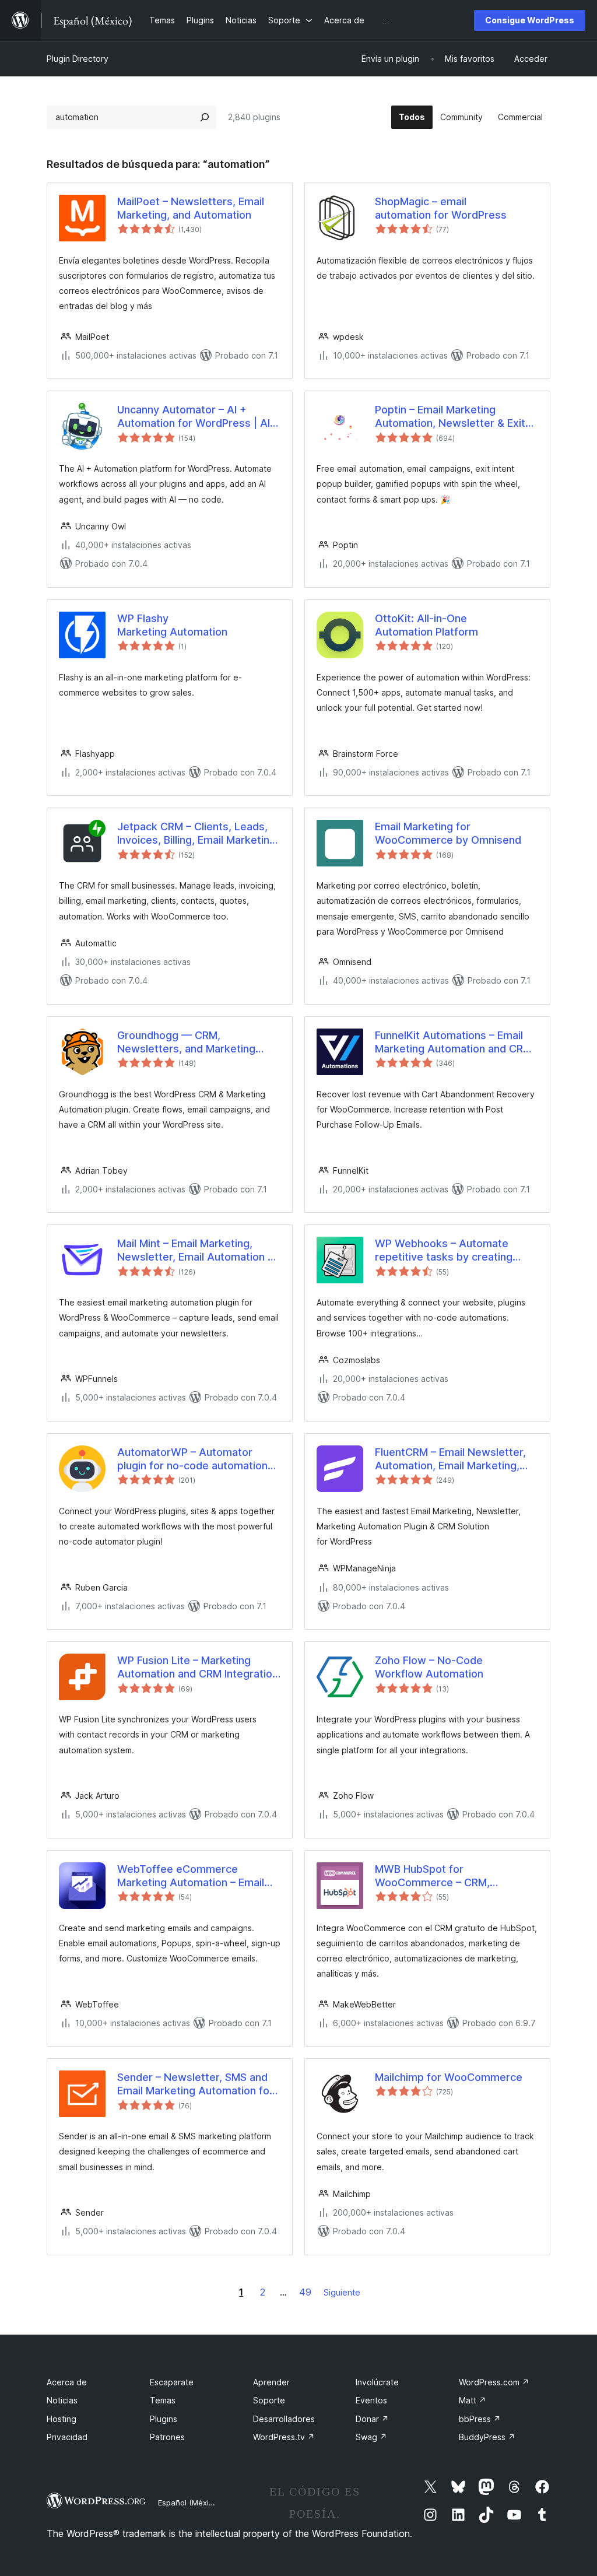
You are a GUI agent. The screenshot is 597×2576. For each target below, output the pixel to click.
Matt (473, 2400)
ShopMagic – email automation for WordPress (441, 208)
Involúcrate (377, 2382)
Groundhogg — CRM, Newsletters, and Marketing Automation (186, 1043)
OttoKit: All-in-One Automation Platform (426, 625)
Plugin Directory (78, 59)
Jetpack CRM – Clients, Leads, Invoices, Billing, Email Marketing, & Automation (198, 834)
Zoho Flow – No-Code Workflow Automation (429, 1667)
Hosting (62, 2419)
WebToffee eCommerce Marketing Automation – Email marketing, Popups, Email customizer (191, 1876)
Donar (372, 2419)
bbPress (480, 2419)
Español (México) (189, 2503)
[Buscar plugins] (205, 117)
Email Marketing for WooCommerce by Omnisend (448, 833)
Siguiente (342, 2292)
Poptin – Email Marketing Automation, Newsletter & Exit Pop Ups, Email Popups (450, 417)
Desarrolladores (284, 2419)
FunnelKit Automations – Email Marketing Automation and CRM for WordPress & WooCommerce (453, 1043)
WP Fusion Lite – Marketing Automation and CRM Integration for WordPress (198, 1668)
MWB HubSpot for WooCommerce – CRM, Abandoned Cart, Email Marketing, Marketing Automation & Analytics (433, 1876)
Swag (371, 2437)
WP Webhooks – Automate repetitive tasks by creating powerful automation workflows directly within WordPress (454, 1251)
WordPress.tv (284, 2437)
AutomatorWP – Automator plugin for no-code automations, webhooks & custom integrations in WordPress (197, 1459)
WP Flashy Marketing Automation (172, 625)
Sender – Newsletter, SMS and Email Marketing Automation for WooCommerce (195, 2084)
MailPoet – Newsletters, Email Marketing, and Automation (191, 208)
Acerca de (67, 2382)
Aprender (271, 2382)
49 (305, 2292)
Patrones (167, 2437)
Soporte (269, 2400)
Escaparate (172, 2382)
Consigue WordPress (530, 20)
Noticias (62, 2400)
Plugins (164, 2419)
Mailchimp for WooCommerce (449, 2077)
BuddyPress (487, 2437)
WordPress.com (494, 2382)
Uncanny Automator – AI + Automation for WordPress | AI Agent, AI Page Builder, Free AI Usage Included (194, 417)
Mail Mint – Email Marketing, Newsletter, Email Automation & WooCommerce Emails (196, 1251)
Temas (163, 2400)
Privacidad (67, 2437)
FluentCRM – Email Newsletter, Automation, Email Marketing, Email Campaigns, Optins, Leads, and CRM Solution (456, 1459)
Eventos (371, 2400)
